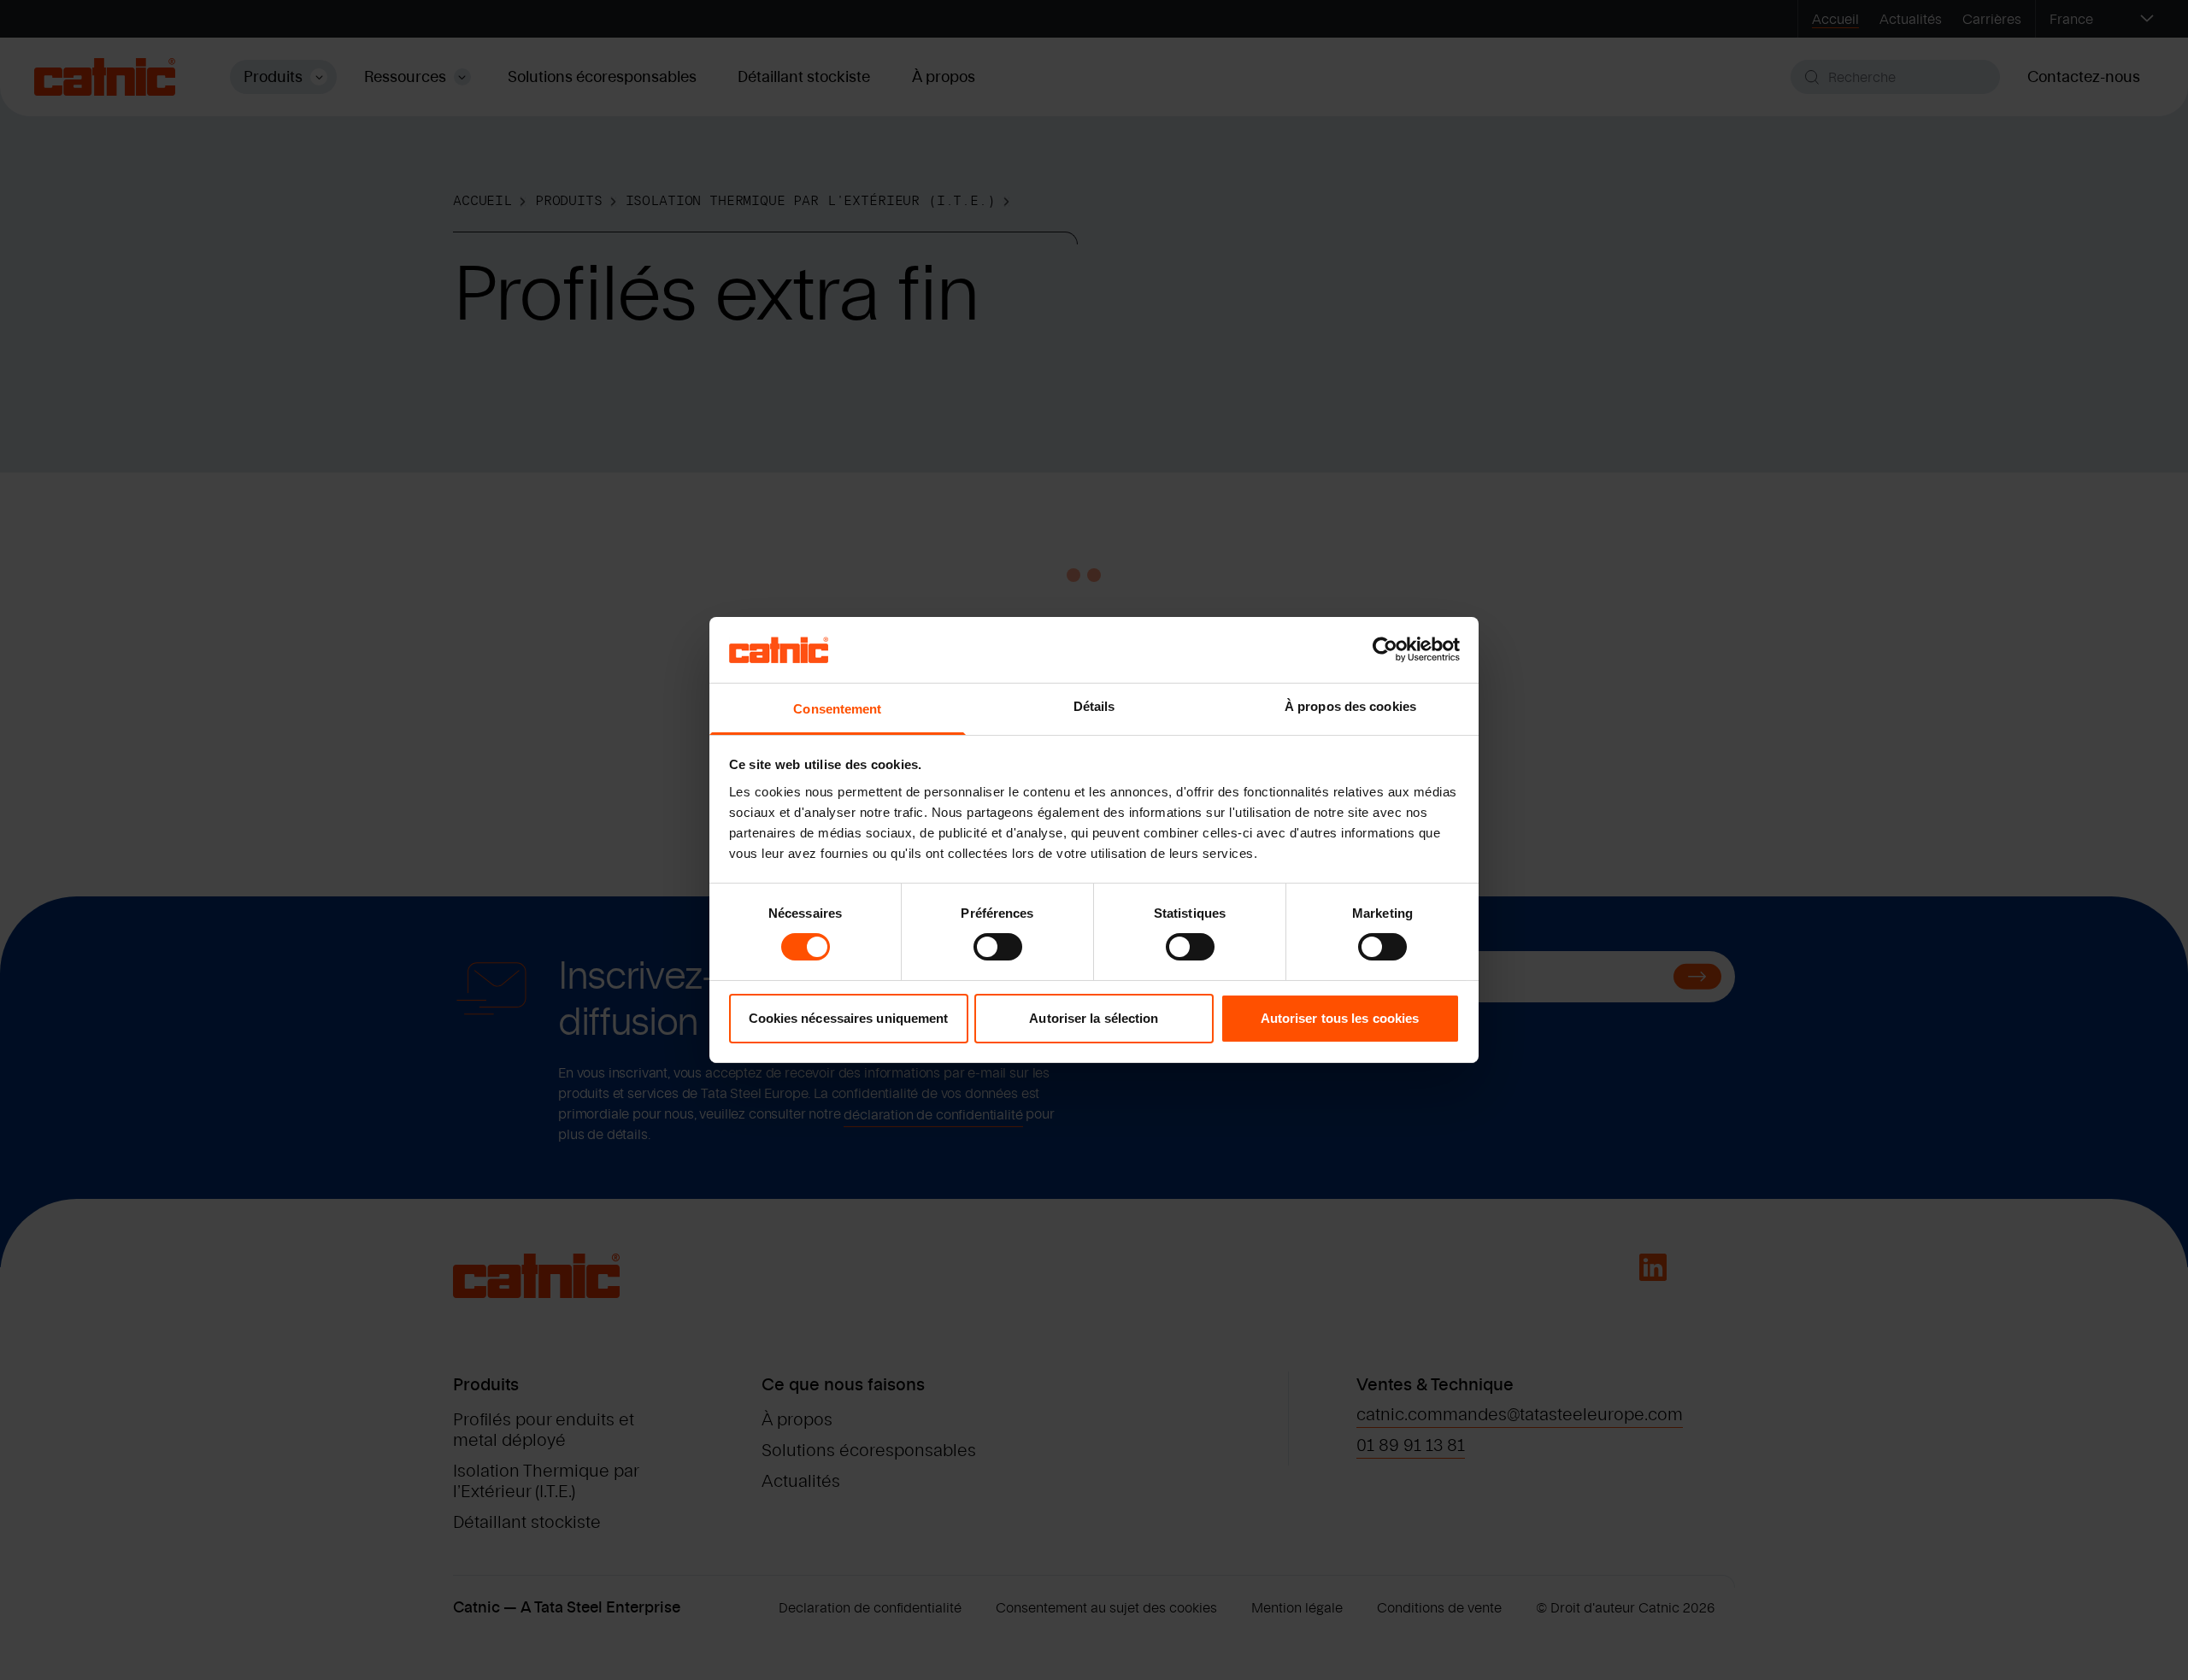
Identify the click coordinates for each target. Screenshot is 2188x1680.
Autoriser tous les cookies (1340, 1018)
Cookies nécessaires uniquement (849, 1018)
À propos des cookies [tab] (1350, 706)
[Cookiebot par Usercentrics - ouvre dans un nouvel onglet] (1385, 649)
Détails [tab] (1094, 706)
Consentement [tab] (837, 709)
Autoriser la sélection (1094, 1018)
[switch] (998, 947)
